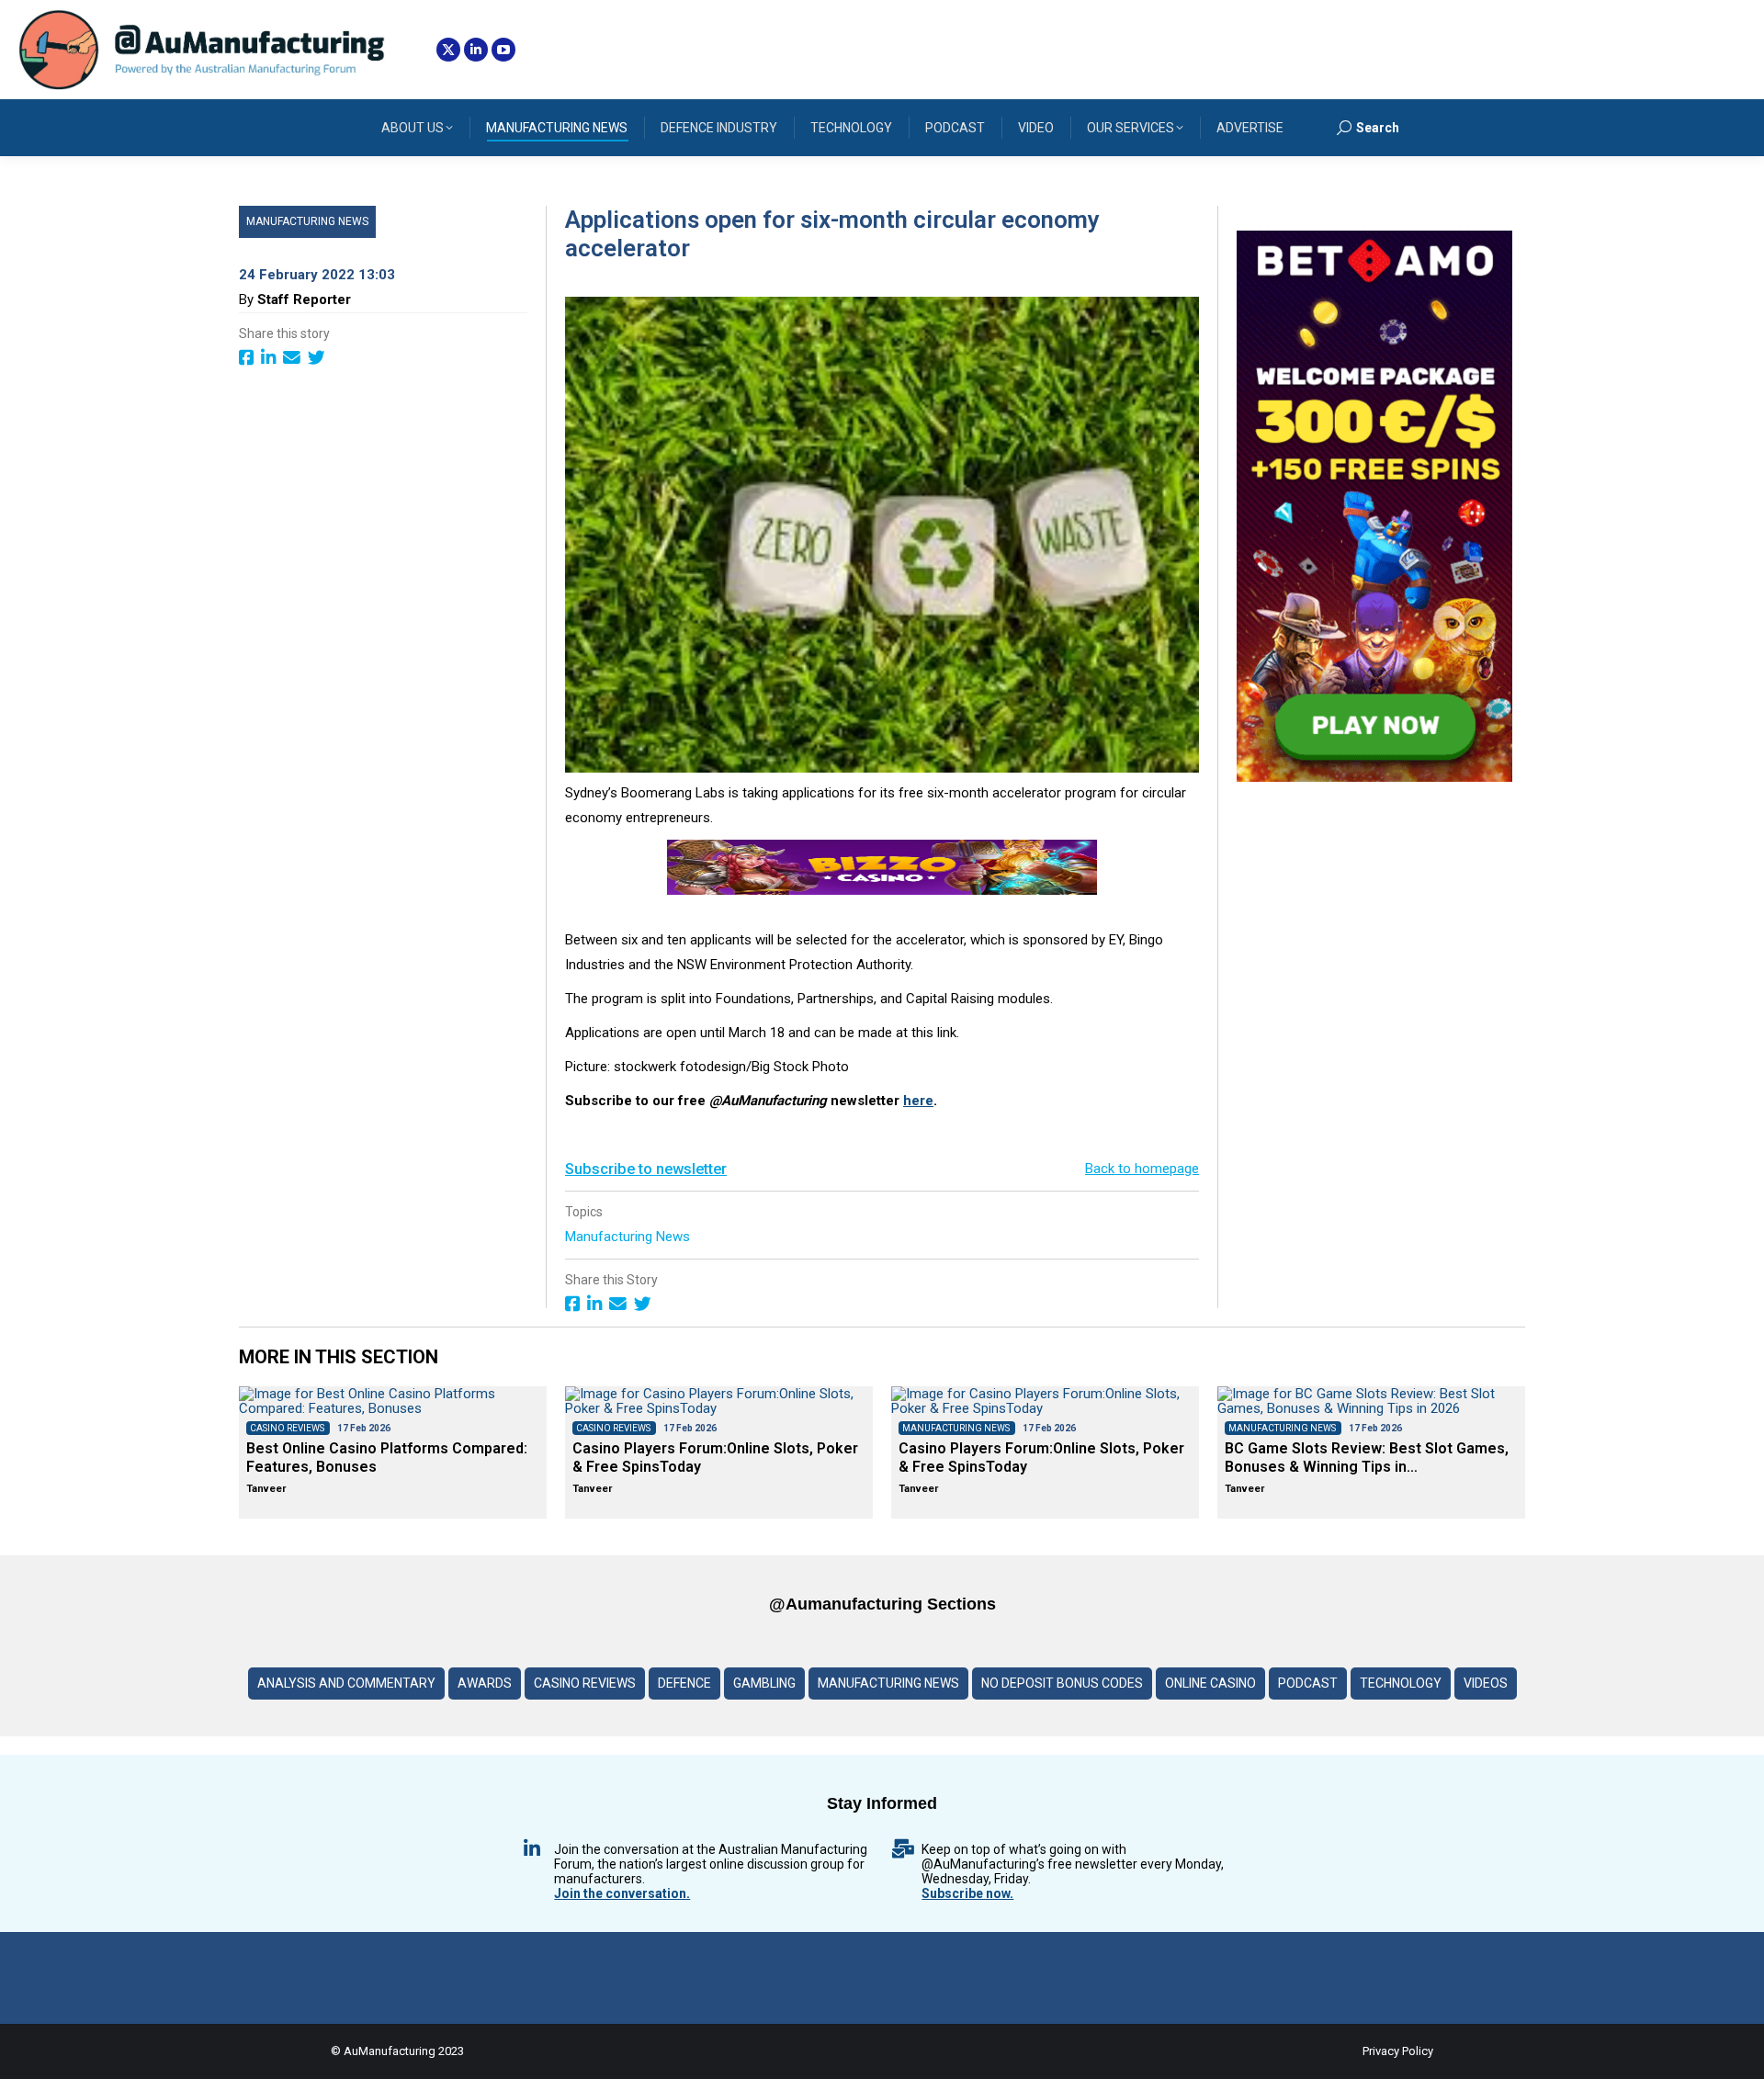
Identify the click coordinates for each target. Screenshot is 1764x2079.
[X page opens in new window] (448, 50)
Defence (684, 1683)
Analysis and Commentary (346, 1683)
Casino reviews (585, 1683)
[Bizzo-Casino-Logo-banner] (882, 890)
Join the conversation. (622, 1893)
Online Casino (1210, 1683)
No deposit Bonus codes (1062, 1683)
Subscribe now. (967, 1893)
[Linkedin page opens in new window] (476, 50)
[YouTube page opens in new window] (503, 50)
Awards (485, 1683)
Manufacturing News (307, 221)
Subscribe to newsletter (646, 1169)
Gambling (764, 1683)
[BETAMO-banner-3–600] (1374, 777)
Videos (1486, 1683)
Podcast (1308, 1683)
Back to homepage (1142, 1169)
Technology (1401, 1683)
